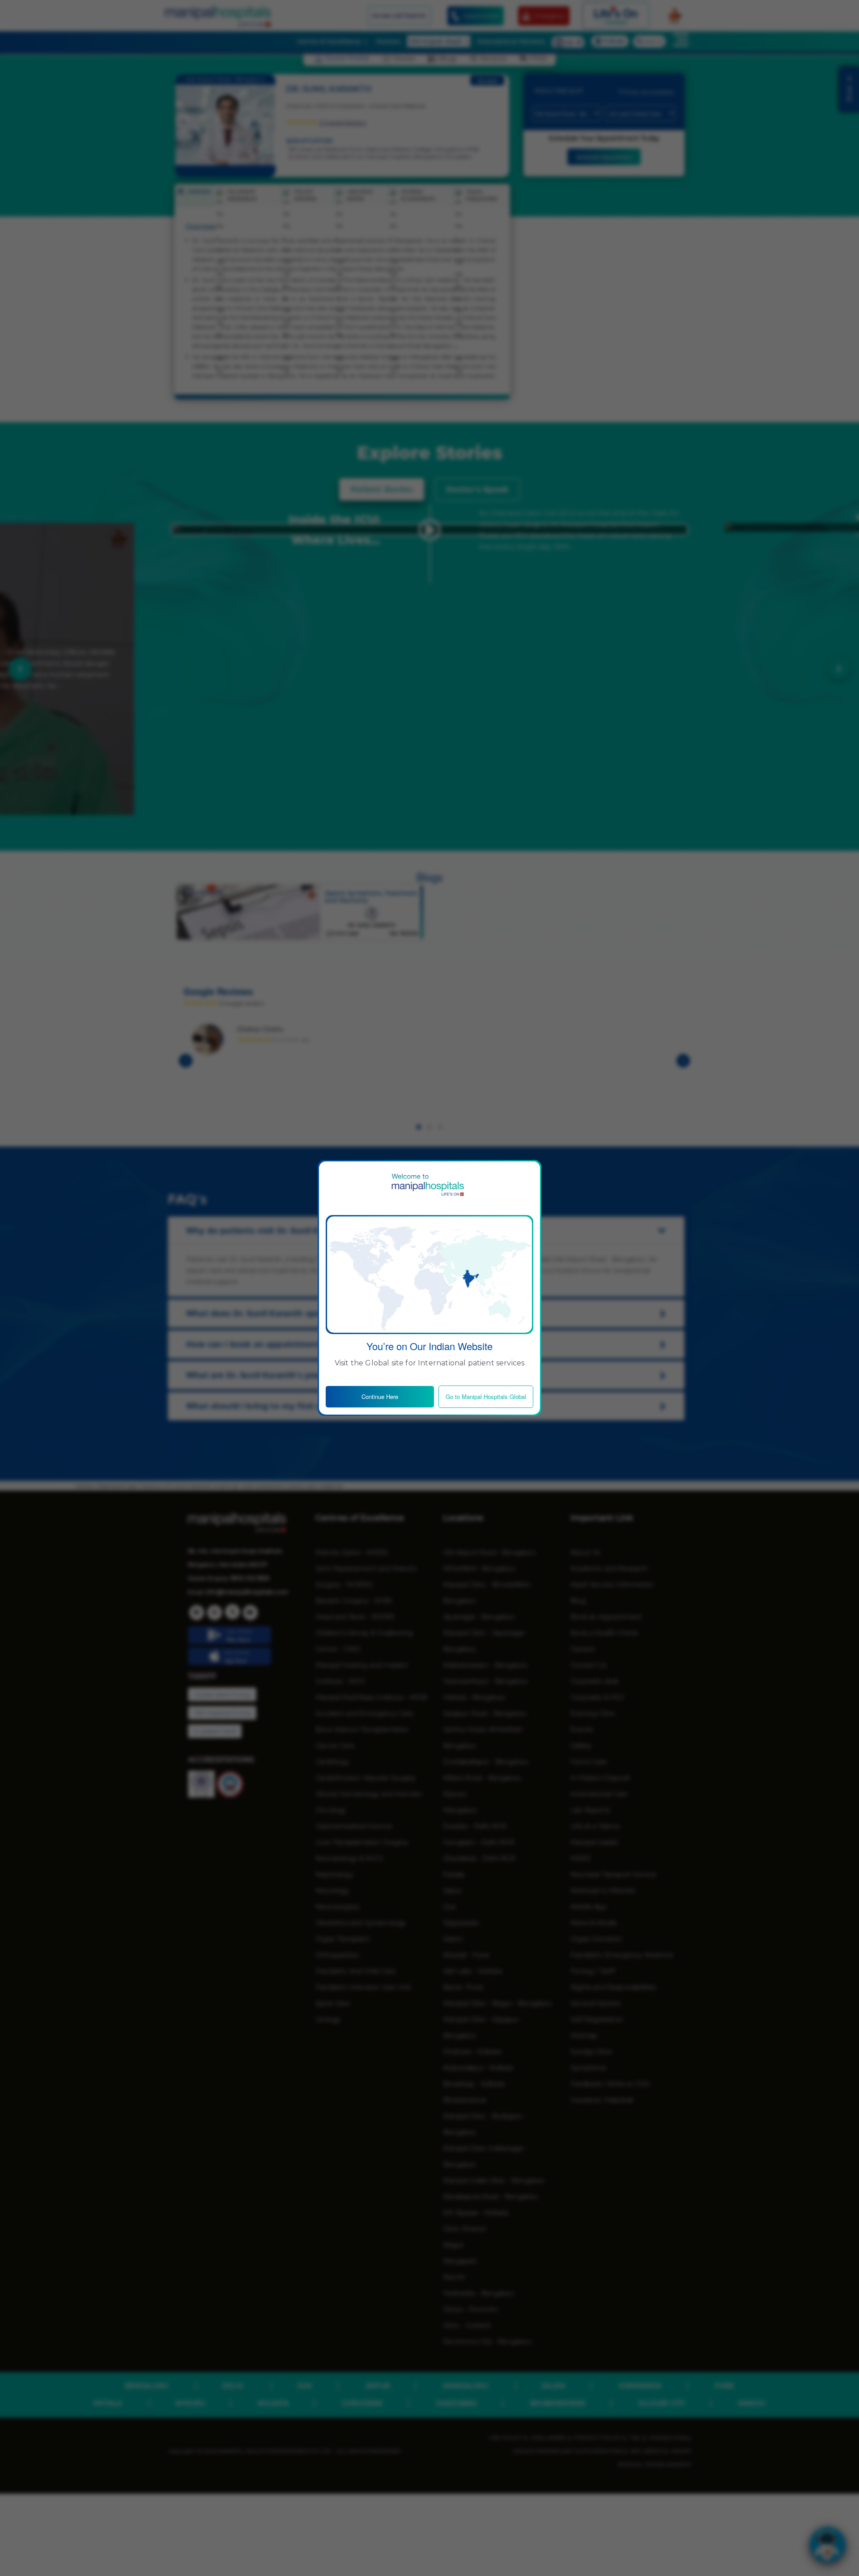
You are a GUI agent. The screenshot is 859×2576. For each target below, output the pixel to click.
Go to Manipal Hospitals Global (486, 1396)
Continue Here (380, 1396)
